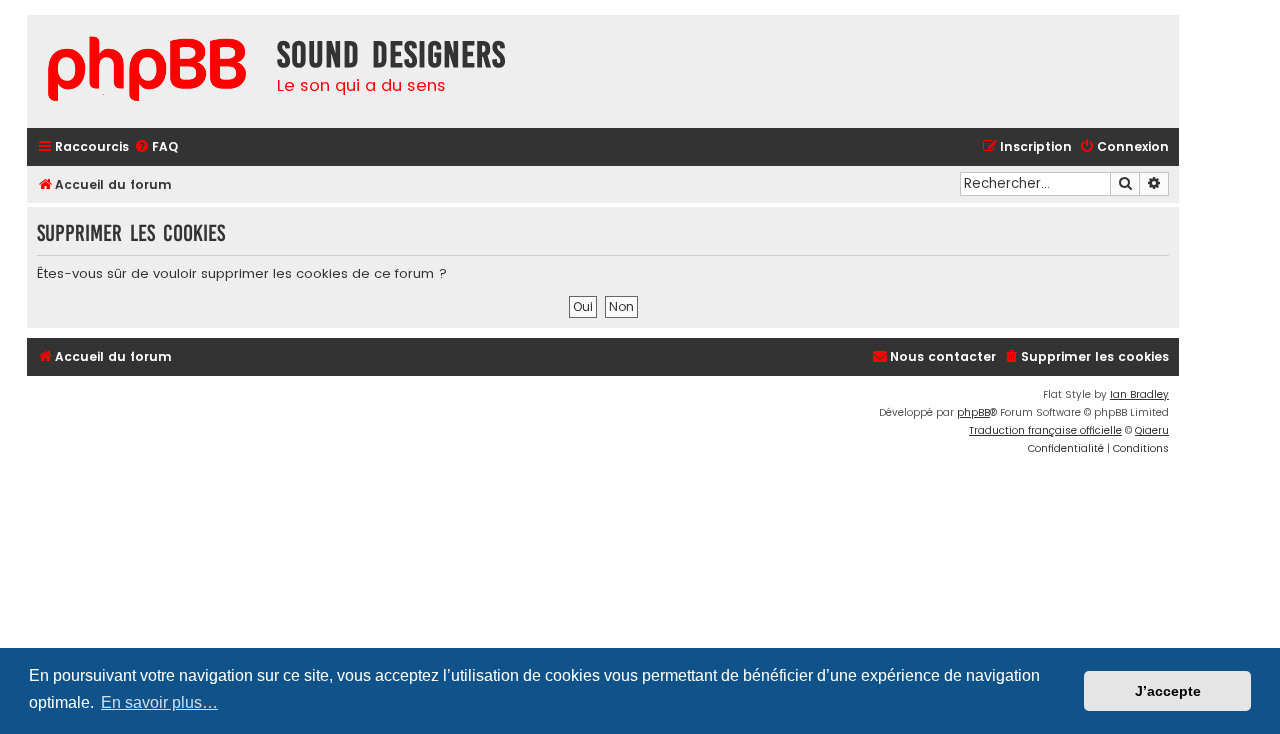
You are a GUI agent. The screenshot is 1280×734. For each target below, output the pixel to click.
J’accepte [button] (1168, 691)
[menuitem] (156, 147)
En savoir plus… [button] (159, 702)
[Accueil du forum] (147, 71)
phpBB (973, 412)
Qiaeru (1152, 430)
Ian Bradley (1139, 394)
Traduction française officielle (1045, 430)
